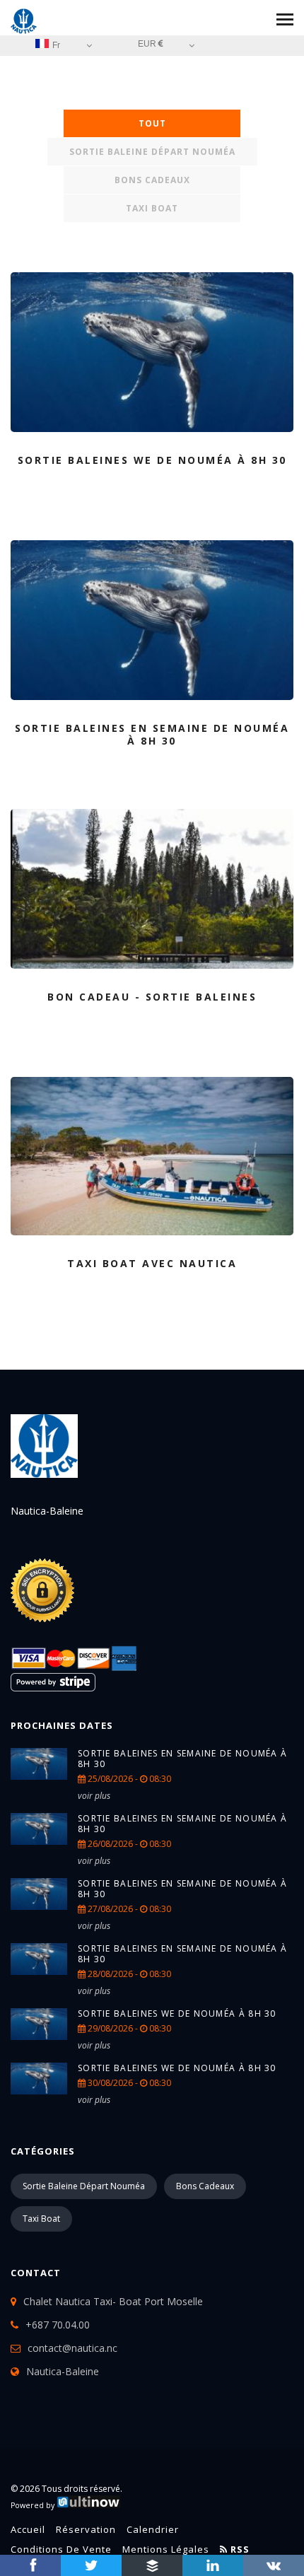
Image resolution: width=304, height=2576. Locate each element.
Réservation (86, 2529)
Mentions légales (166, 2549)
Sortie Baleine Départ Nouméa (152, 152)
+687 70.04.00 (58, 2325)
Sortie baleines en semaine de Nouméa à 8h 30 (182, 1759)
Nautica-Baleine (63, 2371)
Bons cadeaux (152, 180)
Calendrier (153, 2529)
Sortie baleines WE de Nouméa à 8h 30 (177, 2013)
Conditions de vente (61, 2549)
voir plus (94, 1796)
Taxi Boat (152, 208)
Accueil (28, 2529)
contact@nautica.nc (72, 2348)
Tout (152, 123)
